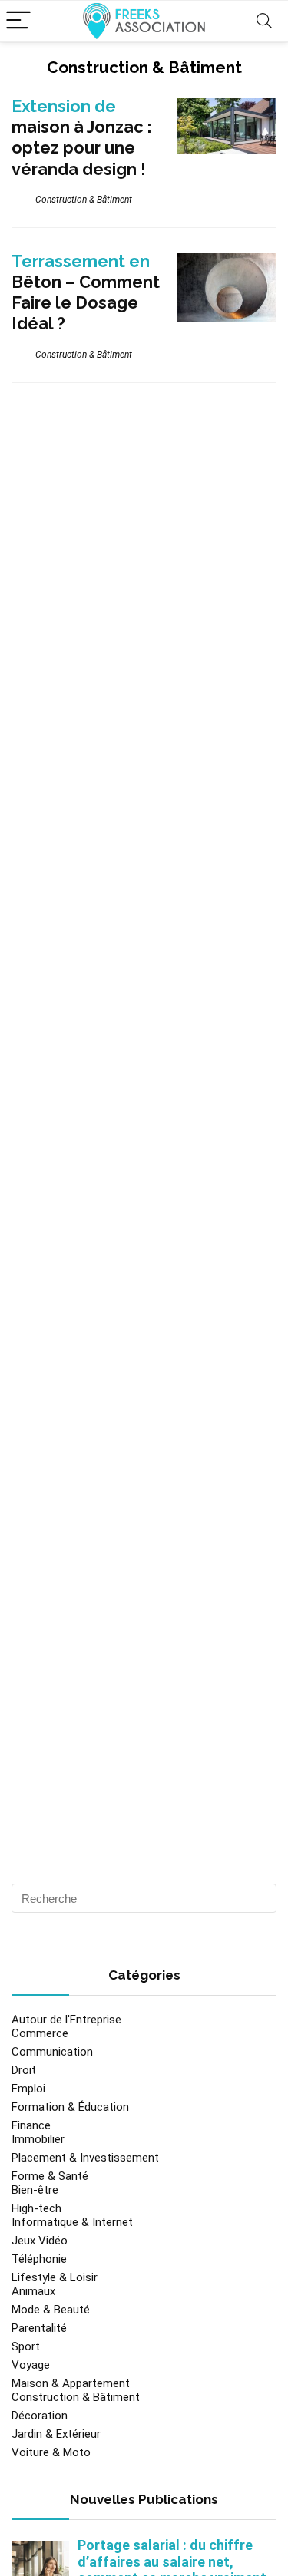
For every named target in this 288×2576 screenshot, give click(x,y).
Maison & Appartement (71, 2383)
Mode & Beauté (51, 2310)
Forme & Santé (50, 2176)
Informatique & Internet (72, 2222)
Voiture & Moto (51, 2452)
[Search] (264, 21)
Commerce (40, 2033)
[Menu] (18, 21)
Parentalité (39, 2328)
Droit (24, 2070)
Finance (31, 2125)
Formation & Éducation (70, 2107)
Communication (52, 2052)
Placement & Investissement (85, 2158)
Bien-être (35, 2190)
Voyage (31, 2365)
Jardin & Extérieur (56, 2434)
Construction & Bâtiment (84, 200)
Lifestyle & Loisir (55, 2277)
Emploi (28, 2089)
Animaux (33, 2291)
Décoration (40, 2416)
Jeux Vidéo (40, 2241)
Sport (26, 2346)
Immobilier (38, 2139)
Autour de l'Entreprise (66, 2020)
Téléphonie (39, 2259)
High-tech (36, 2208)
